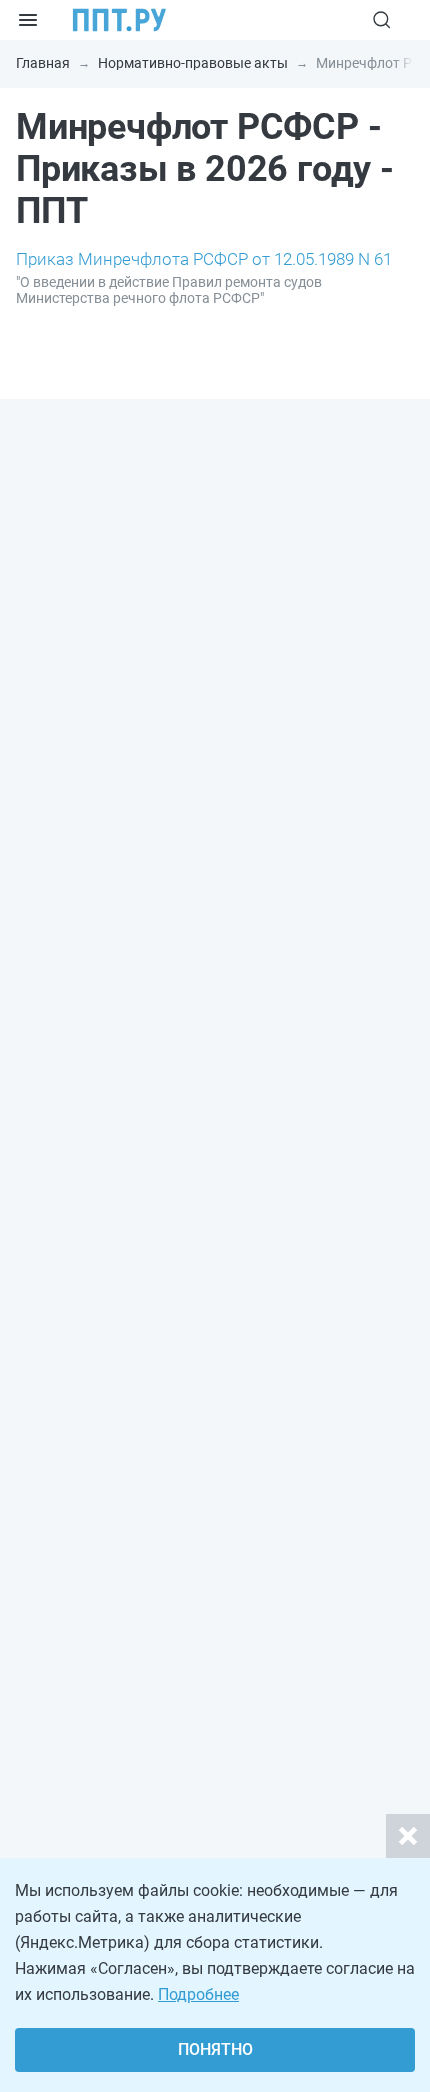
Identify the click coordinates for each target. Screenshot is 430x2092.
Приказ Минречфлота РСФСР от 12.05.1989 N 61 (204, 259)
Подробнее (198, 1994)
